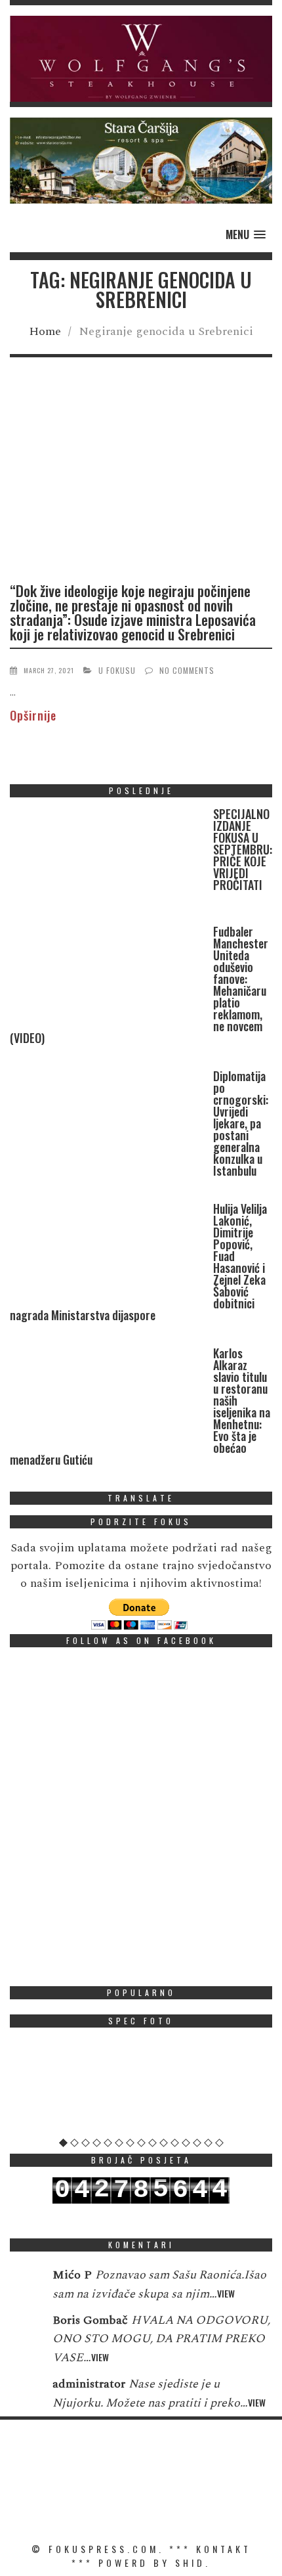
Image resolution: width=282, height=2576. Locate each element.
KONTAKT (224, 2549)
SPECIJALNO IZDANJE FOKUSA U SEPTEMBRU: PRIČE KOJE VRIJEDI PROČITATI (243, 849)
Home (45, 331)
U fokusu (117, 670)
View (226, 2293)
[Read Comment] (25, 2284)
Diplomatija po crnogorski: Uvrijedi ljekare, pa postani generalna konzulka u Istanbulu (241, 1123)
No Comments (187, 670)
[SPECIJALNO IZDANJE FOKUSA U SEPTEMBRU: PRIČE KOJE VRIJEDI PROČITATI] (108, 860)
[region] (141, 59)
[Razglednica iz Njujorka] (141, 2087)
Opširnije (33, 715)
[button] (141, 59)
